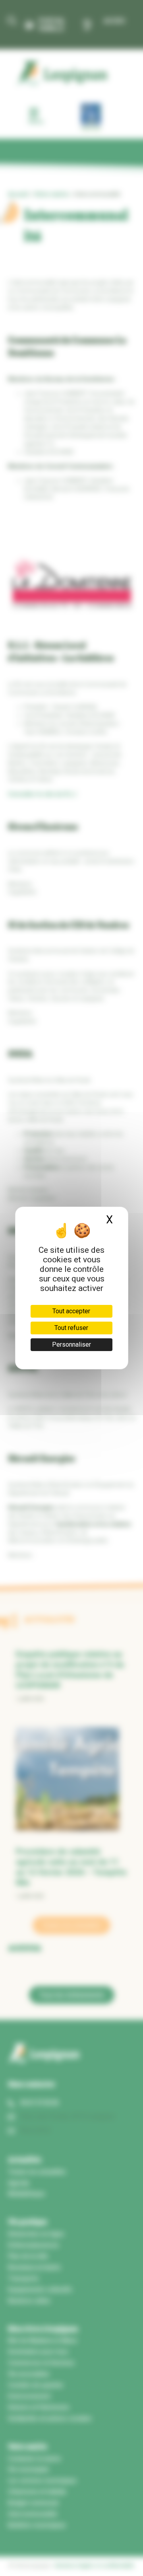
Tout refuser (71, 1328)
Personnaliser (71, 1344)
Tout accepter (71, 1311)
